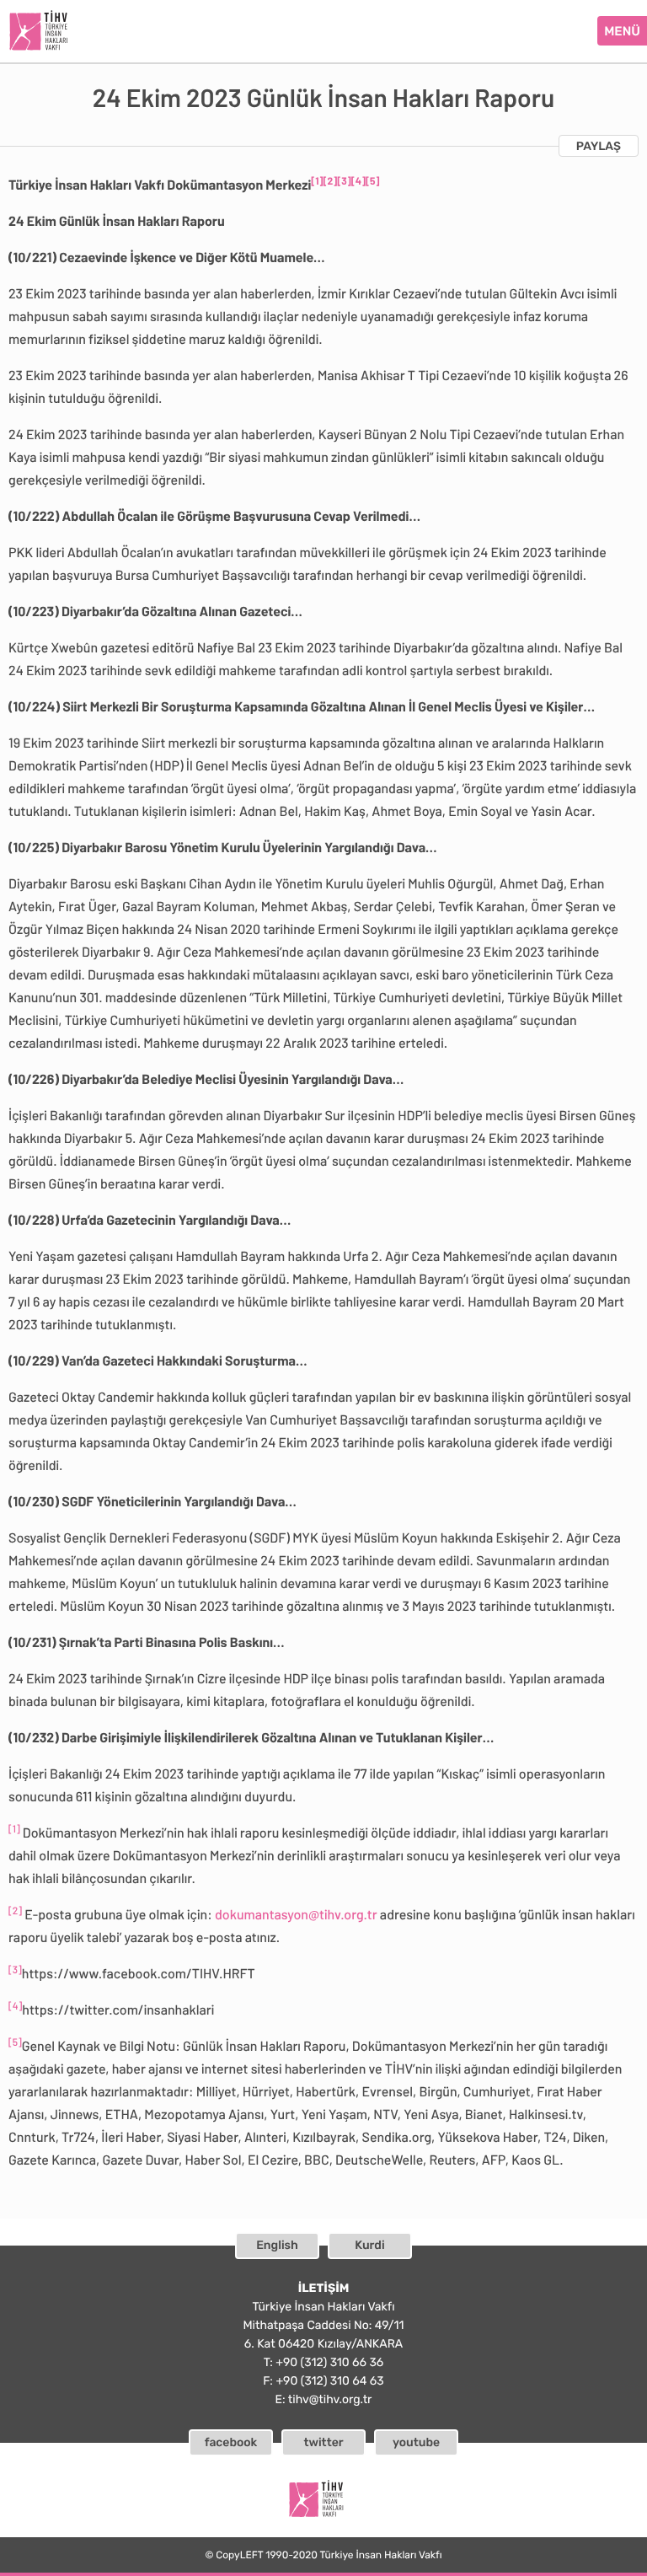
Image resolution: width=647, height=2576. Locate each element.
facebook (231, 2442)
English (277, 2245)
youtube (416, 2442)
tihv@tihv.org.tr (330, 2399)
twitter (323, 2442)
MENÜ (622, 31)
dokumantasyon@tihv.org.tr (296, 1915)
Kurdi (369, 2245)
